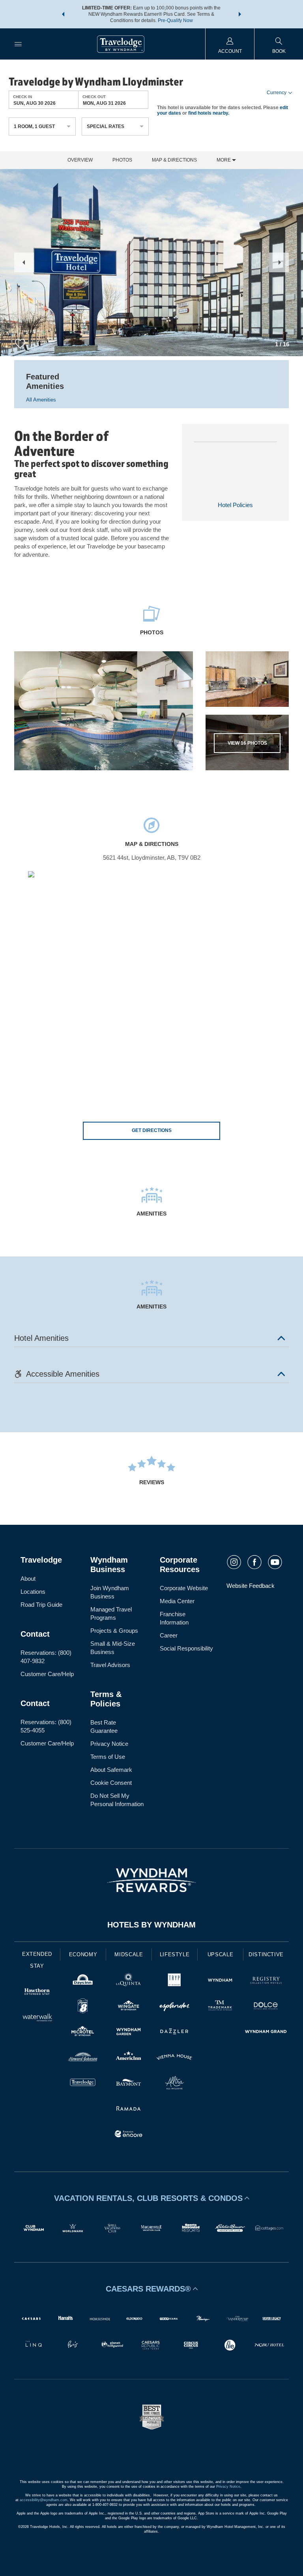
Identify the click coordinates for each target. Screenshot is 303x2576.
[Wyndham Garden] (129, 2032)
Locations (33, 1592)
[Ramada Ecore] (129, 2135)
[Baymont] (129, 2084)
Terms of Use (108, 1757)
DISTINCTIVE (266, 1954)
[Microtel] (83, 2032)
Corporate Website (184, 1588)
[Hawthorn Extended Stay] (37, 1993)
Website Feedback (251, 1586)
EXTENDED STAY (37, 1960)
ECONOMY (83, 1954)
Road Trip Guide (41, 1605)
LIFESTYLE (175, 1954)
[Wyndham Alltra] (174, 2084)
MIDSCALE (129, 1954)
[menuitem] (18, 44)
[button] (63, 14)
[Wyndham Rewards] (151, 1880)
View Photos (247, 743)
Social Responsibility (186, 1648)
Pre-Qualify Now (175, 20)
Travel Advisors (110, 1665)
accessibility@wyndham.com (44, 2500)
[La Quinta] (129, 1981)
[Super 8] (83, 2007)
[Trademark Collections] (220, 2007)
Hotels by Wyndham (151, 1925)
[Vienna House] (174, 2058)
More (224, 160)
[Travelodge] (83, 2084)
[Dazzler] (174, 2032)
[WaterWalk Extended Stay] (37, 2018)
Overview (80, 160)
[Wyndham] (220, 1981)
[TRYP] (174, 1981)
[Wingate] (129, 2007)
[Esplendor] (174, 2007)
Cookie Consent (111, 1783)
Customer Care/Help (47, 1674)
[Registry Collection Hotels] (266, 1981)
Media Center (177, 1601)
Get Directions (152, 1130)
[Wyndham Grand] (266, 2032)
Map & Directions (174, 160)
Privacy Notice (109, 1744)
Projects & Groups (114, 1631)
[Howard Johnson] (83, 2058)
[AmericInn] (129, 2058)
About (28, 1579)
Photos (122, 160)
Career (169, 1635)
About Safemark (111, 1770)
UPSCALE (221, 1954)
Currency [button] (277, 93)
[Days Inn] (83, 1981)
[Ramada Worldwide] (129, 2109)
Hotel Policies (235, 505)
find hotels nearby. (209, 113)
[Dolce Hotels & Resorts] (266, 2007)
